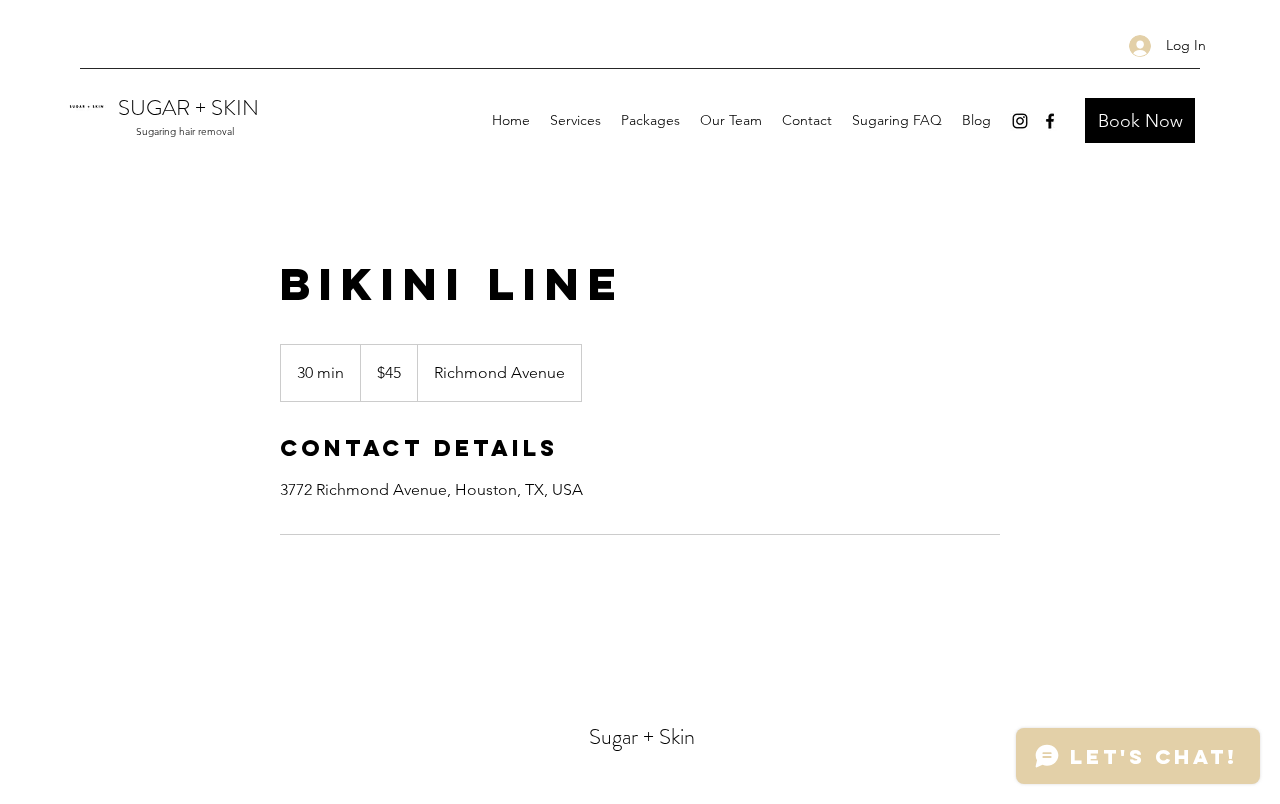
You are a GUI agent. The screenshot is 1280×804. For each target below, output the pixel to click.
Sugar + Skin (642, 736)
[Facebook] (1050, 121)
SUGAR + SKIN (188, 107)
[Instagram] (1020, 121)
